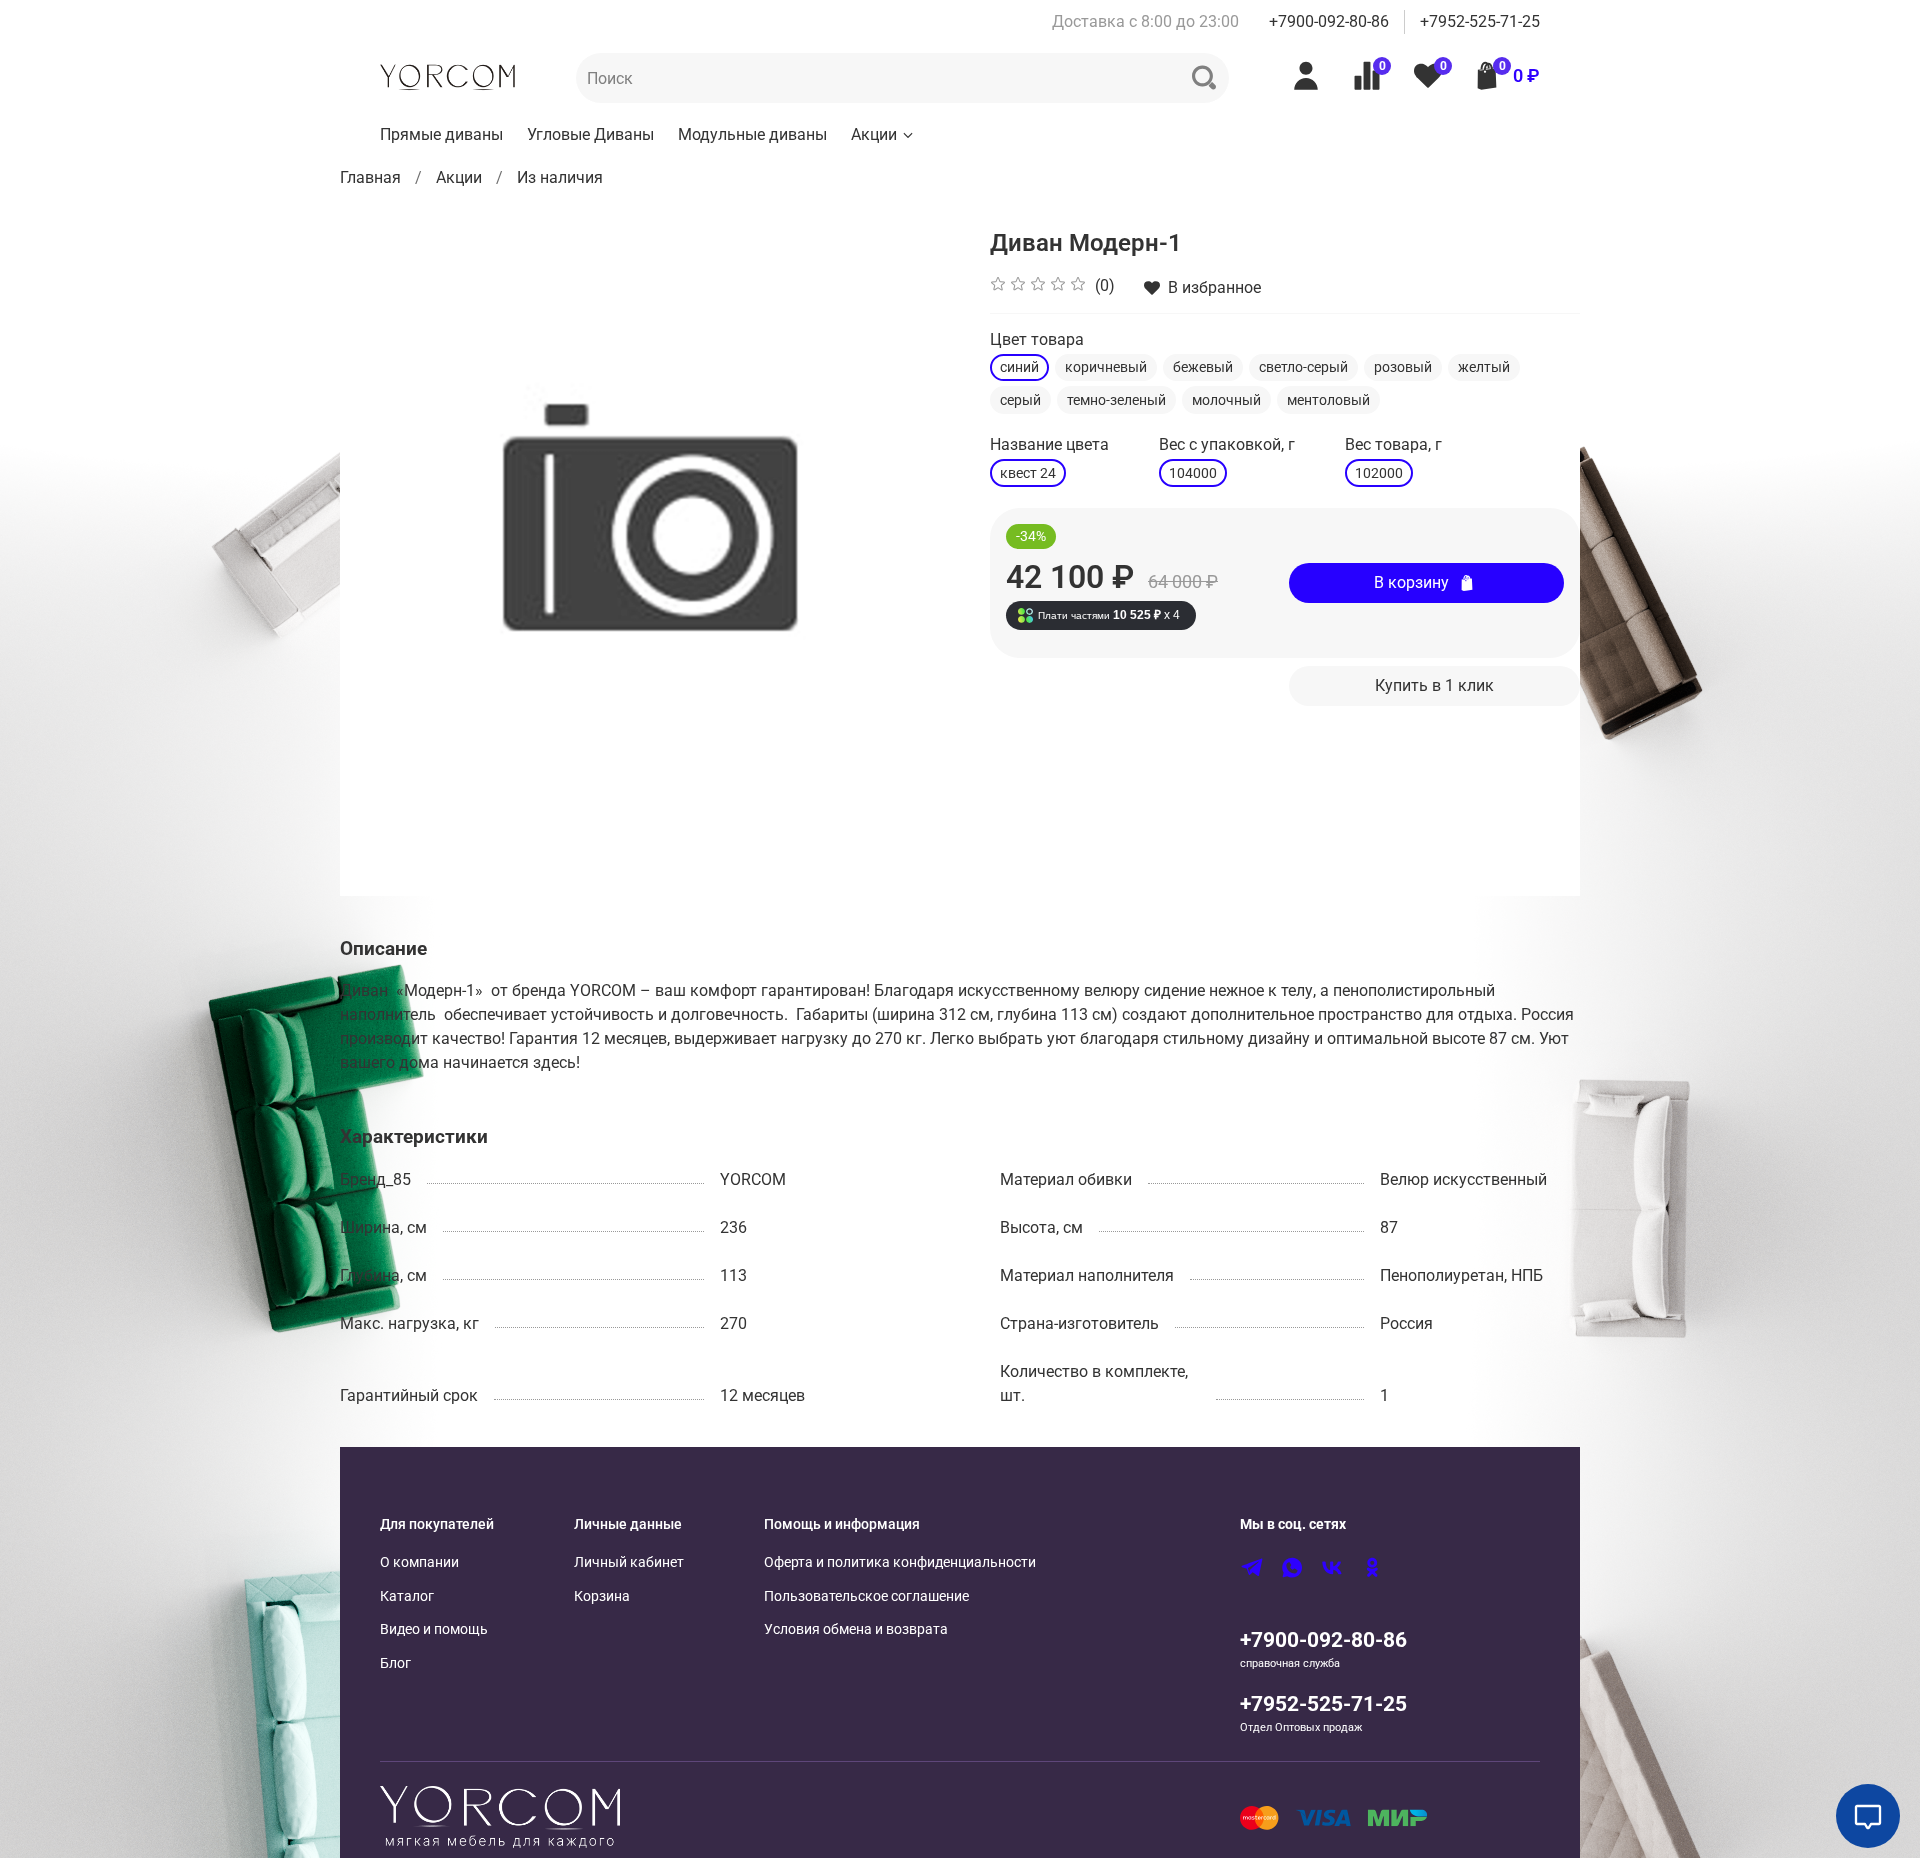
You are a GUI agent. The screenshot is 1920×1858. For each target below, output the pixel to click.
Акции (874, 134)
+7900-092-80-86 (1329, 21)
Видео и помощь (434, 1629)
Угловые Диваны (590, 134)
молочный (1226, 400)
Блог (395, 1663)
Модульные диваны (752, 134)
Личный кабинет (629, 1562)
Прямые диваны (441, 134)
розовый (1403, 367)
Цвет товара (1037, 339)
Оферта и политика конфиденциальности (900, 1562)
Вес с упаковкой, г (1227, 444)
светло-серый (1303, 367)
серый (1020, 400)
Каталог (407, 1596)
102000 (1379, 473)
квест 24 (1028, 473)
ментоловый (1328, 400)
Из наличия (560, 177)
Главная (370, 177)
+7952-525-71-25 (1480, 21)
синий (1019, 367)
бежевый (1203, 367)
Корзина (602, 1596)
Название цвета (1049, 444)
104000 (1193, 473)
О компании (419, 1562)
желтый (1484, 367)
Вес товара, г (1393, 444)
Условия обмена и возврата (856, 1629)
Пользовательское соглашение (866, 1596)
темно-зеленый (1116, 400)
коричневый (1106, 367)
